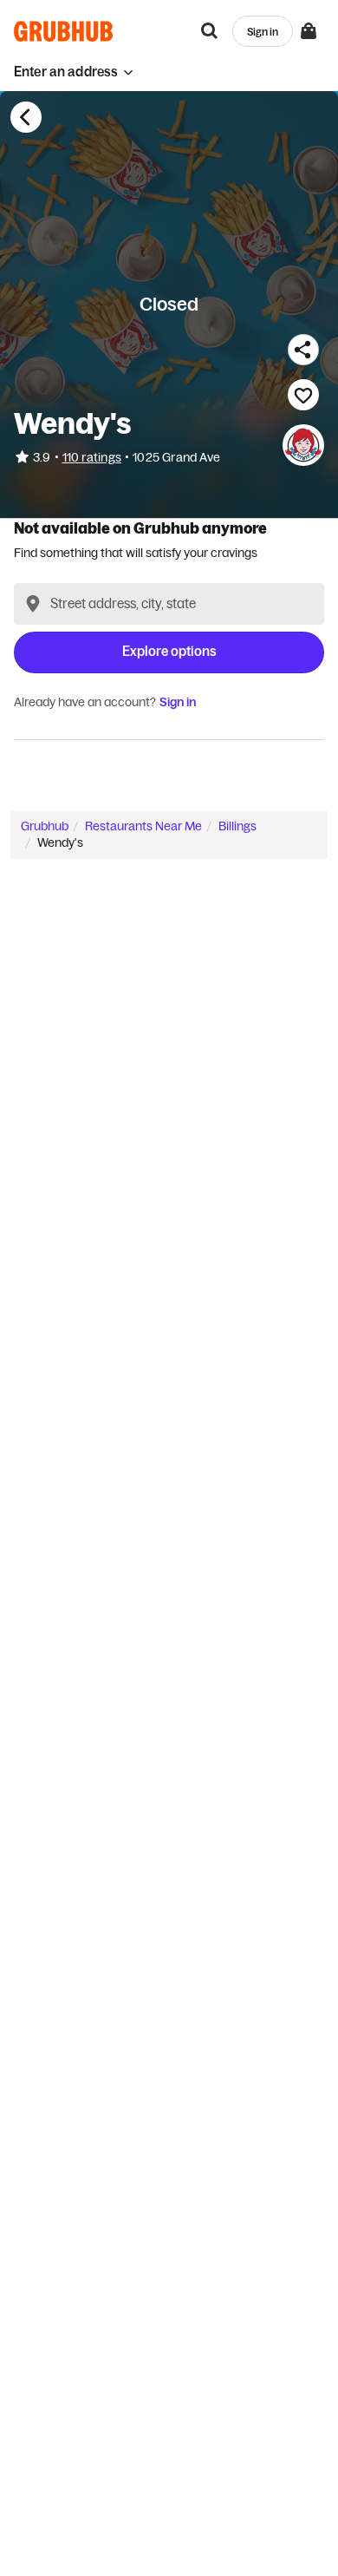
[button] (74, 72)
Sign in (178, 702)
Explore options (169, 651)
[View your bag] (309, 31)
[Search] (210, 31)
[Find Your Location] (33, 604)
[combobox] (169, 604)
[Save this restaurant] (303, 395)
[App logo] (64, 31)
